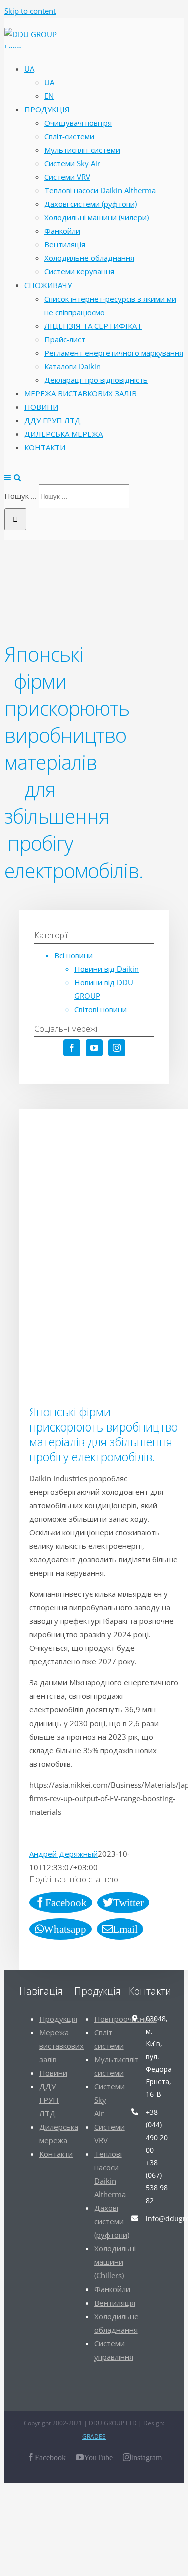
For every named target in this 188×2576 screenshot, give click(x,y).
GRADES (94, 2437)
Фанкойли (112, 2289)
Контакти (56, 2154)
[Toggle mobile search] (17, 478)
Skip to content (30, 11)
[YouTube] (94, 1048)
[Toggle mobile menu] (8, 478)
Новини (53, 2073)
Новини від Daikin (107, 969)
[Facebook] (72, 1048)
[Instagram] (117, 1048)
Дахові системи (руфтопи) (112, 2221)
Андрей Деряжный (63, 1854)
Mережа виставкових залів (61, 2046)
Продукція (58, 2019)
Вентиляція (115, 2303)
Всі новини (73, 955)
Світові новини (101, 1009)
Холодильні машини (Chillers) (115, 2262)
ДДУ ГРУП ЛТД (49, 2100)
